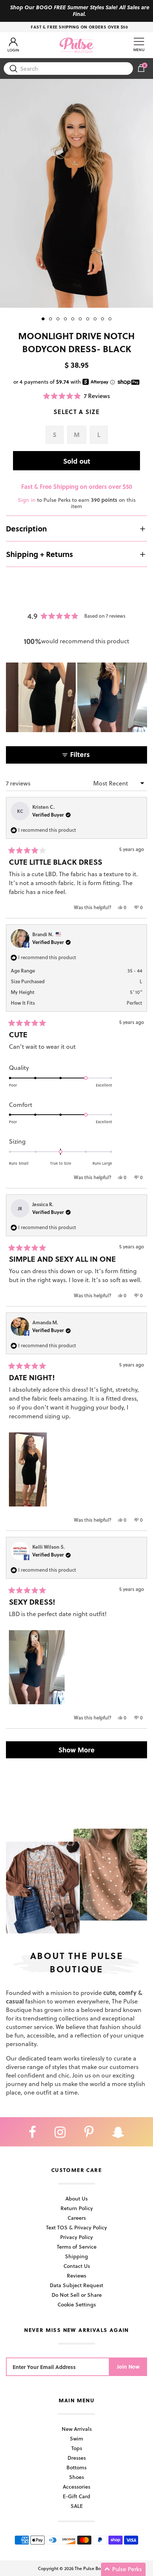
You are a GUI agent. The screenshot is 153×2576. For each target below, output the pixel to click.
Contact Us (77, 2266)
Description (26, 528)
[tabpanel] (76, 193)
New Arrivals (77, 2429)
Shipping (76, 2256)
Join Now (128, 2367)
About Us (76, 2198)
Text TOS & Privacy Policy (76, 2227)
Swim (76, 2438)
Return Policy (77, 2208)
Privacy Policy (76, 2237)
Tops (77, 2448)
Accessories (76, 2487)
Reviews (76, 2275)
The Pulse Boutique (94, 2568)
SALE (77, 2506)
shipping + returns (40, 554)
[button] (76, 396)
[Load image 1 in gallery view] (76, 193)
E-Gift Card (76, 2496)
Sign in (27, 500)
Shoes (76, 2477)
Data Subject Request (76, 2285)
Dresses (77, 2458)
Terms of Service (77, 2247)
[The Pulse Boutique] (76, 45)
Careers (77, 2218)
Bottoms (76, 2467)
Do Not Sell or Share (77, 2295)
